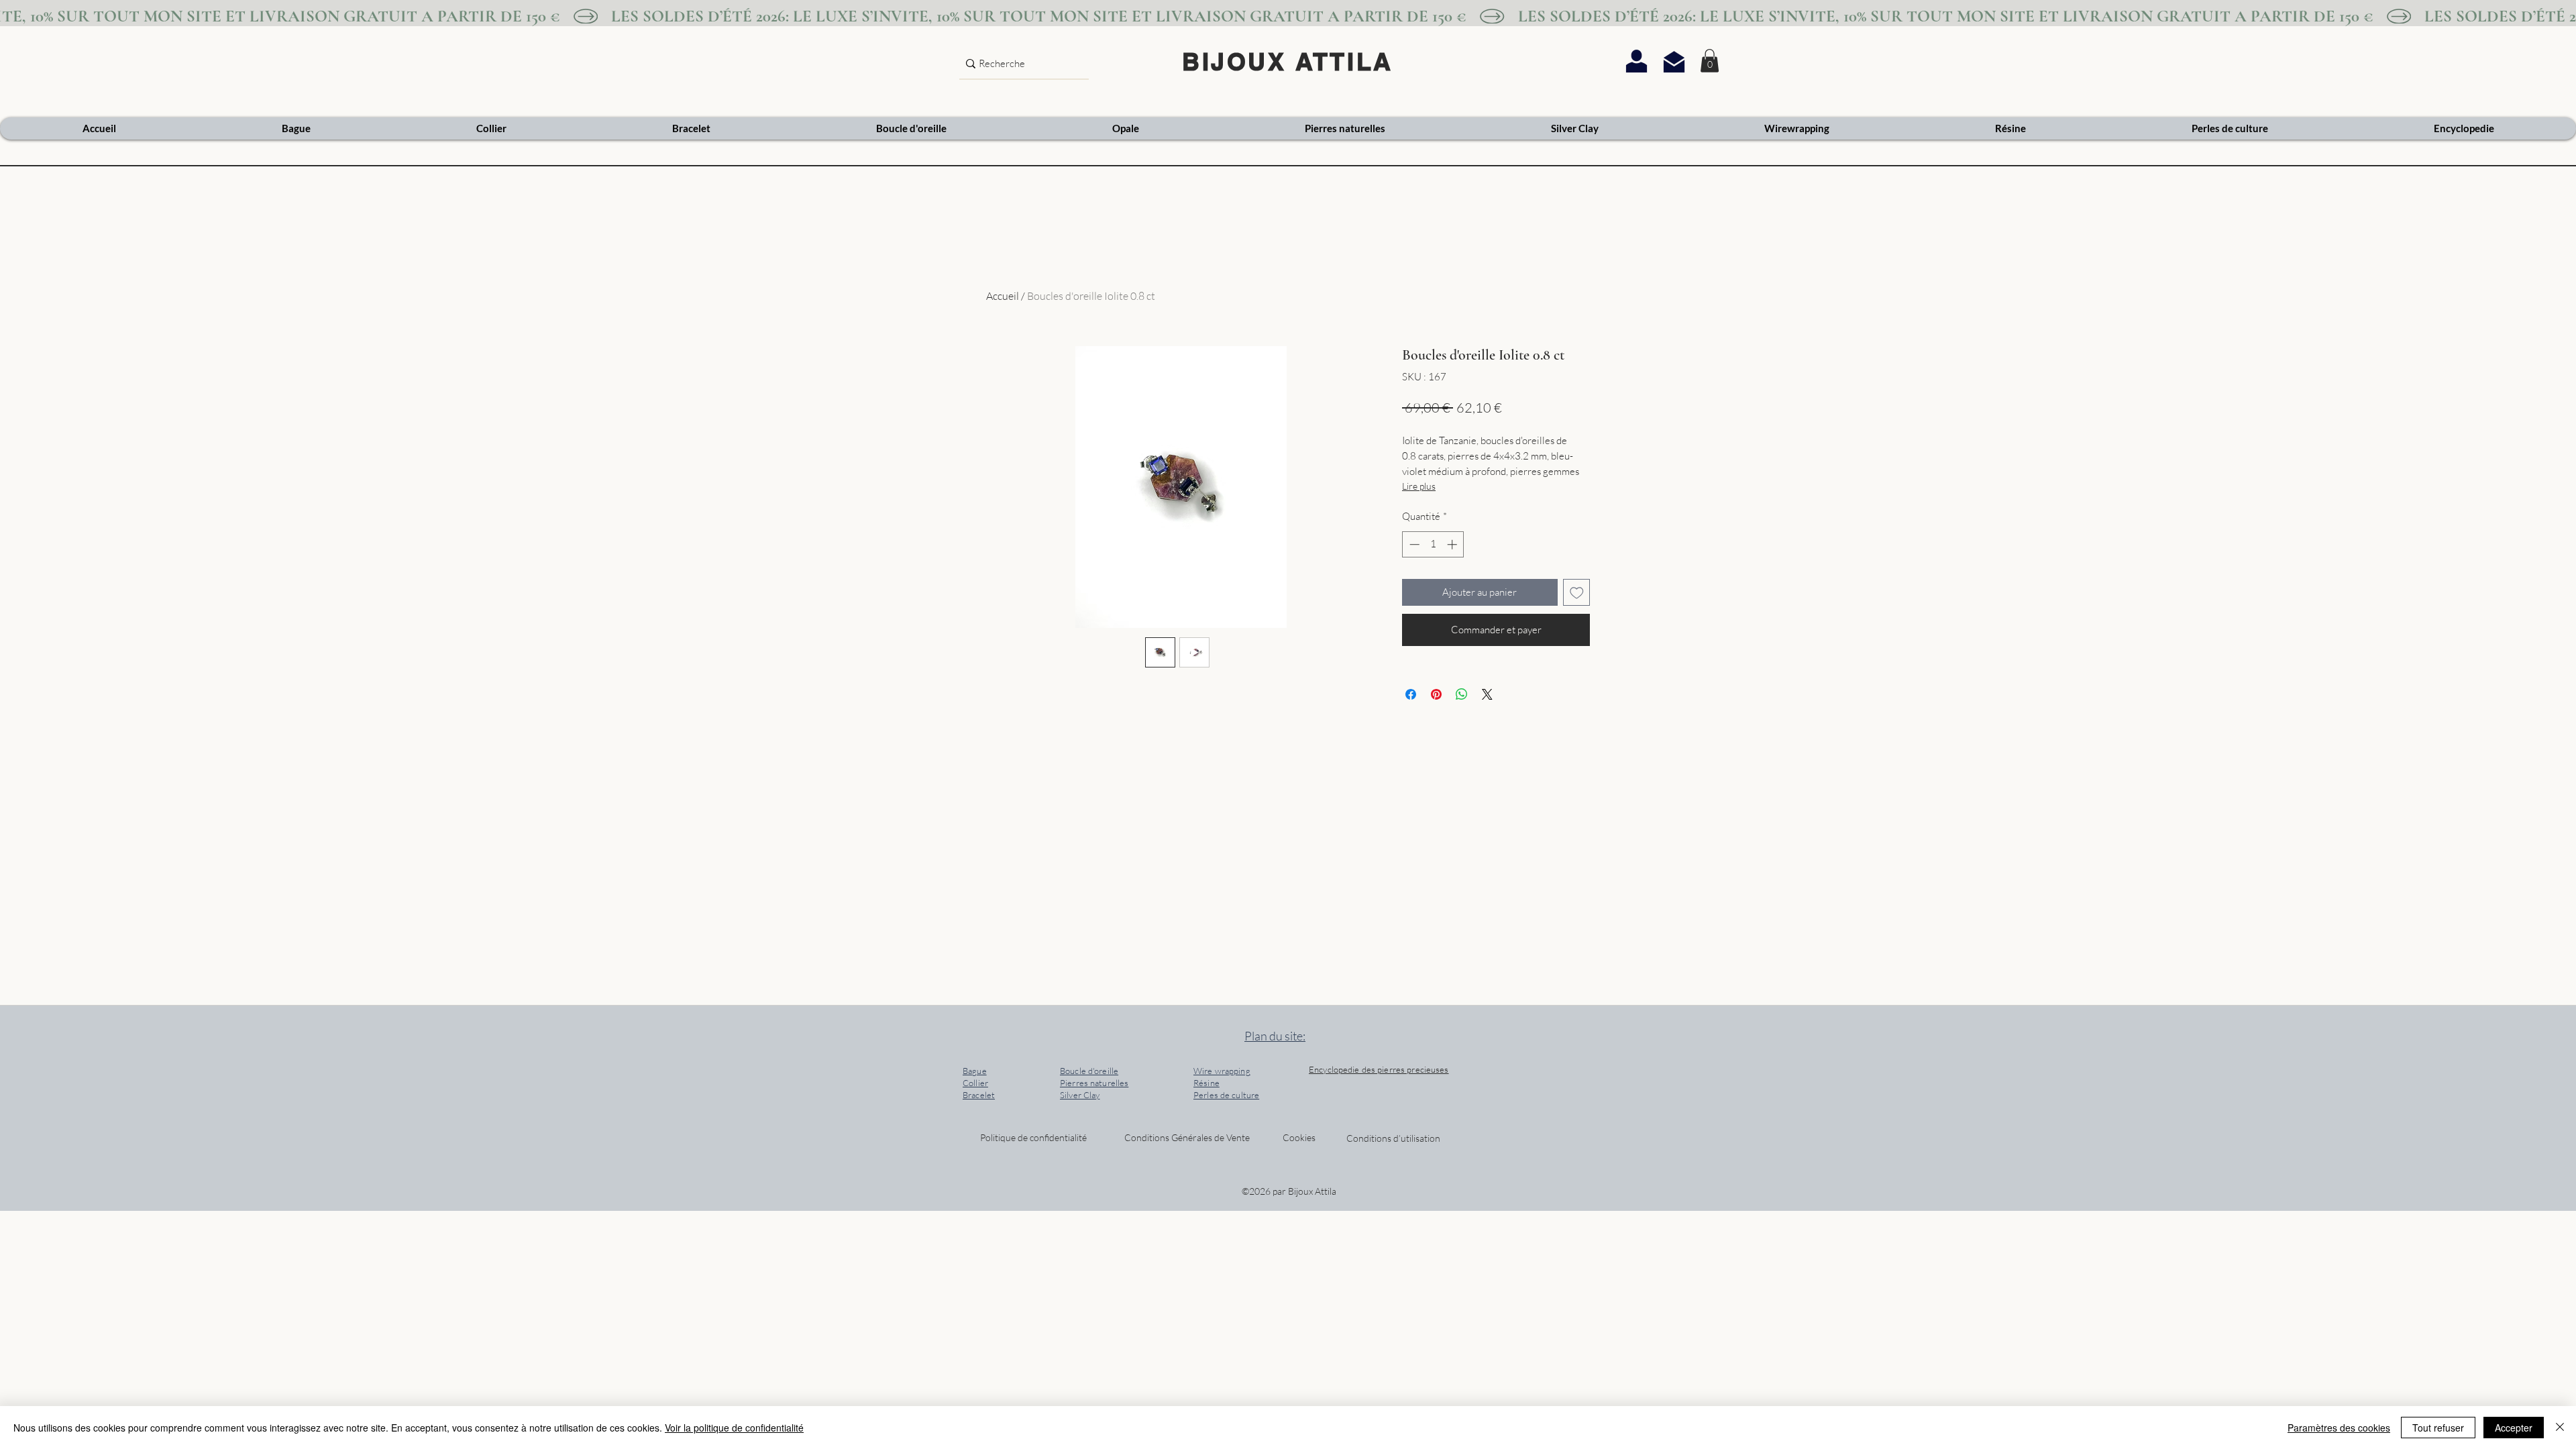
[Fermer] (2560, 1428)
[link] (1710, 61)
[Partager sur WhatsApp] (1462, 694)
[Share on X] (1487, 694)
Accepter (2514, 1428)
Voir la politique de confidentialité (734, 1428)
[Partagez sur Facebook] (1411, 694)
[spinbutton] (1433, 544)
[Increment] (1453, 544)
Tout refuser (2438, 1428)
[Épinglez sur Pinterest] (1436, 694)
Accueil (1003, 296)
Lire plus (1419, 486)
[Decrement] (1413, 544)
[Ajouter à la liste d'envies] (1577, 593)
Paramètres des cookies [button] (2339, 1428)
